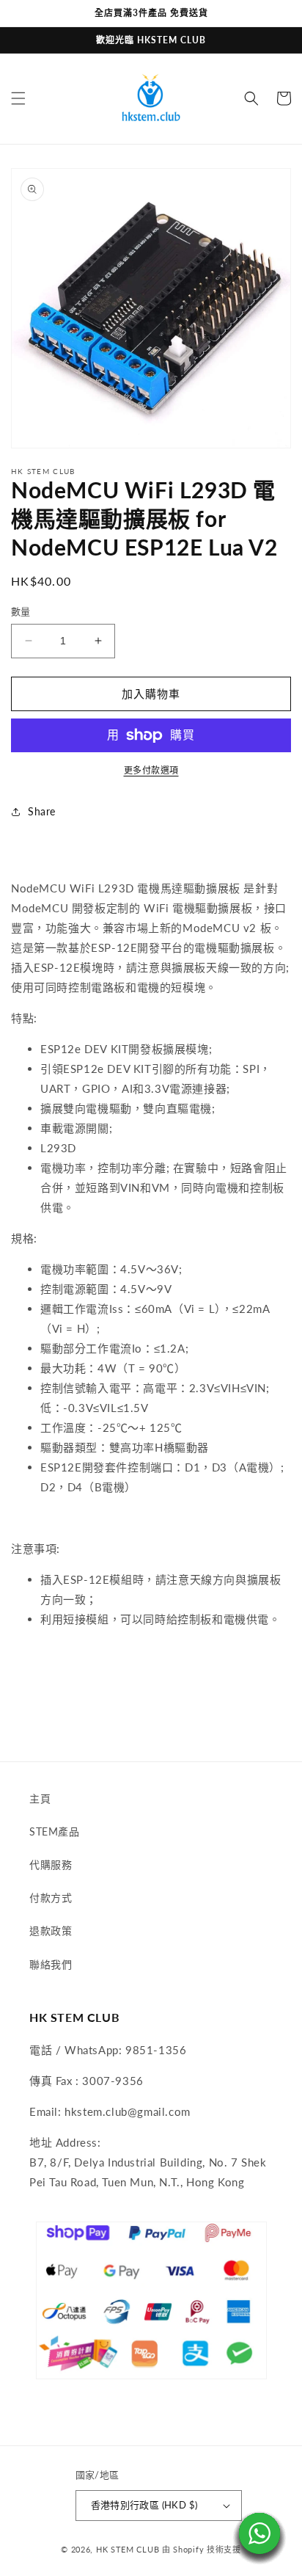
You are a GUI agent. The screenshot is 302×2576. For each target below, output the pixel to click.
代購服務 (51, 1864)
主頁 (40, 1798)
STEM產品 (55, 1831)
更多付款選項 (151, 770)
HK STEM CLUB (128, 2549)
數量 (21, 611)
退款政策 (51, 1931)
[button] (18, 98)
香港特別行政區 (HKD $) (144, 2505)
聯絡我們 (51, 1964)
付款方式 (51, 1898)
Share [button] (42, 811)
